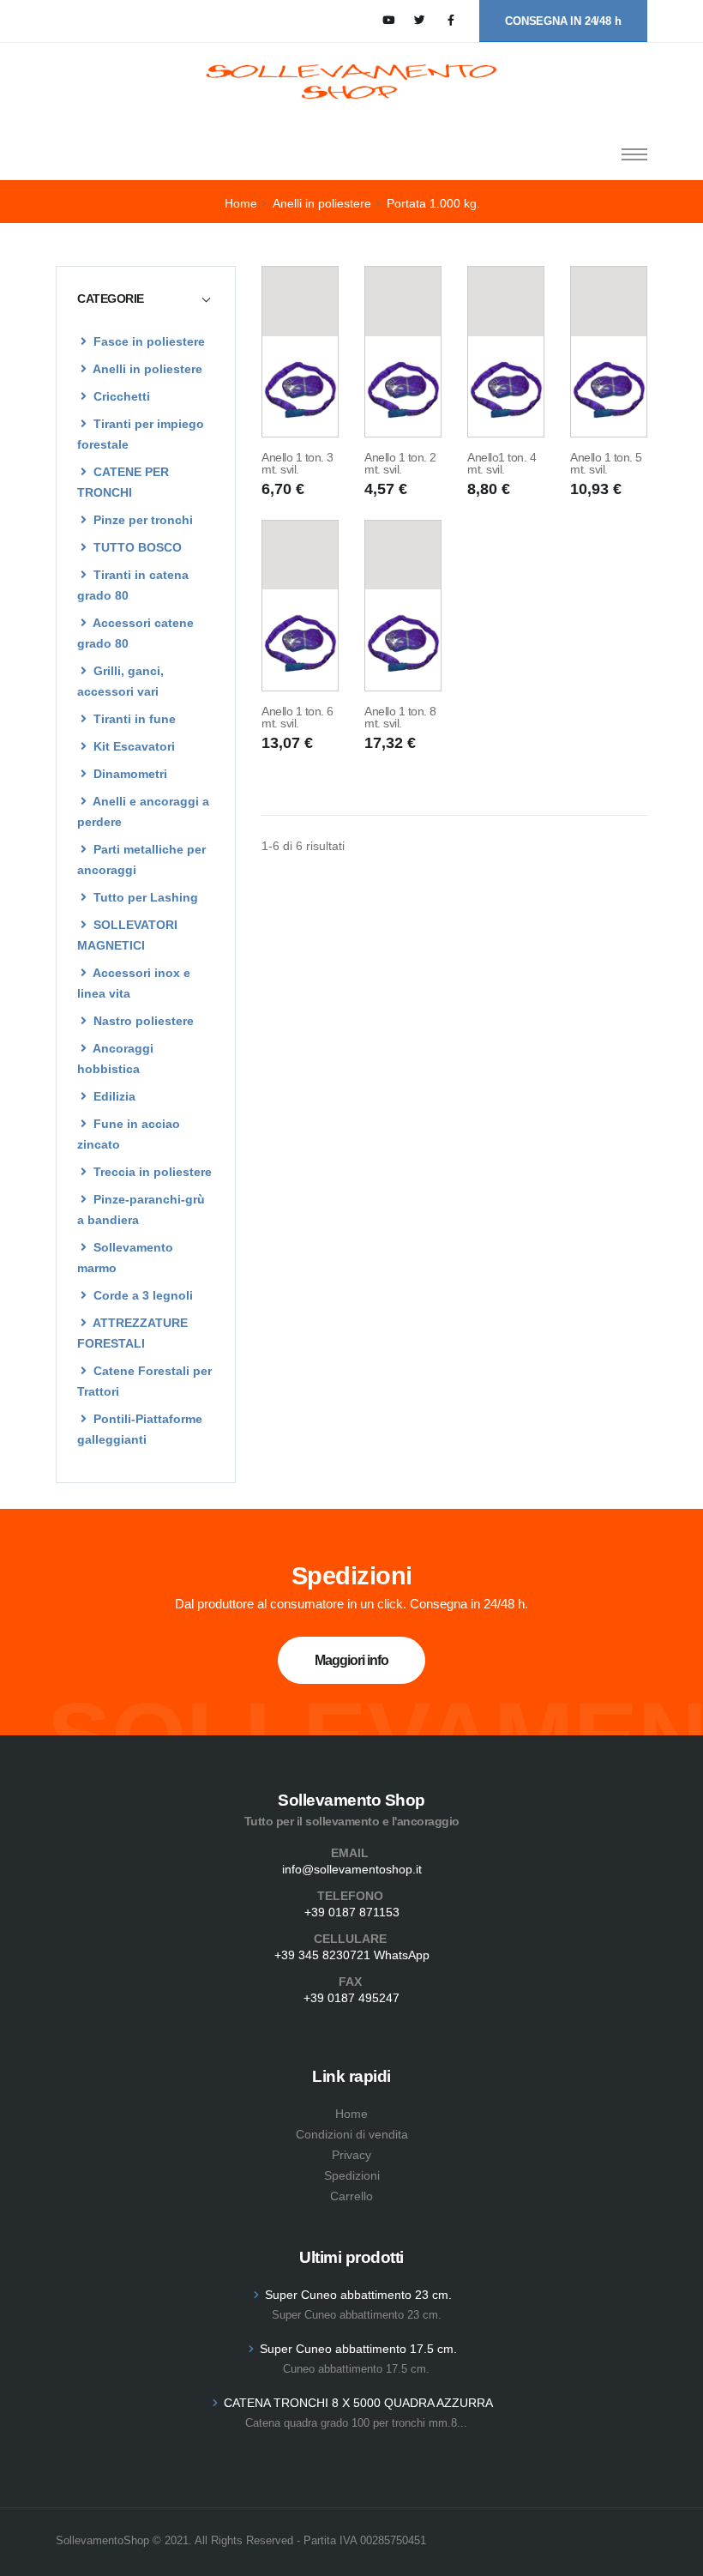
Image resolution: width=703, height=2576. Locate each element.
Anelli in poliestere (322, 203)
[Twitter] (420, 21)
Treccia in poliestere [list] (151, 1172)
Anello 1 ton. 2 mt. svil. (400, 463)
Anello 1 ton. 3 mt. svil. (297, 463)
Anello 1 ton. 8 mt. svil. (400, 717)
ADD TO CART (300, 415)
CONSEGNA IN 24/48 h (563, 21)
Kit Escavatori (132, 746)
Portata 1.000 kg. (433, 203)
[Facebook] (451, 21)
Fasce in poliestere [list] (147, 341)
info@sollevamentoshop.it (352, 1869)
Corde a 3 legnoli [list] (141, 1295)
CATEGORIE (111, 299)
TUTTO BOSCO (136, 547)
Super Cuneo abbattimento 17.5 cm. (358, 2349)
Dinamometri (129, 774)
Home (241, 203)
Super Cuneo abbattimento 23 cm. (358, 2295)
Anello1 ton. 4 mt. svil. (502, 463)
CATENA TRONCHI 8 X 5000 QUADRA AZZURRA (358, 2403)
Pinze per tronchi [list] (141, 520)
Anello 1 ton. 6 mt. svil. (297, 717)
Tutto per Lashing (144, 897)
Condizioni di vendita (352, 2134)
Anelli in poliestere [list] (146, 369)
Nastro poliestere (142, 1021)
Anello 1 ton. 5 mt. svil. (606, 463)
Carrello (351, 2196)
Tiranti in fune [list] (133, 719)
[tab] (146, 299)
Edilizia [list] (113, 1096)
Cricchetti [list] (120, 396)
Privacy (351, 2155)
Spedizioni (352, 2175)
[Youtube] (389, 21)
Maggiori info (351, 1660)
